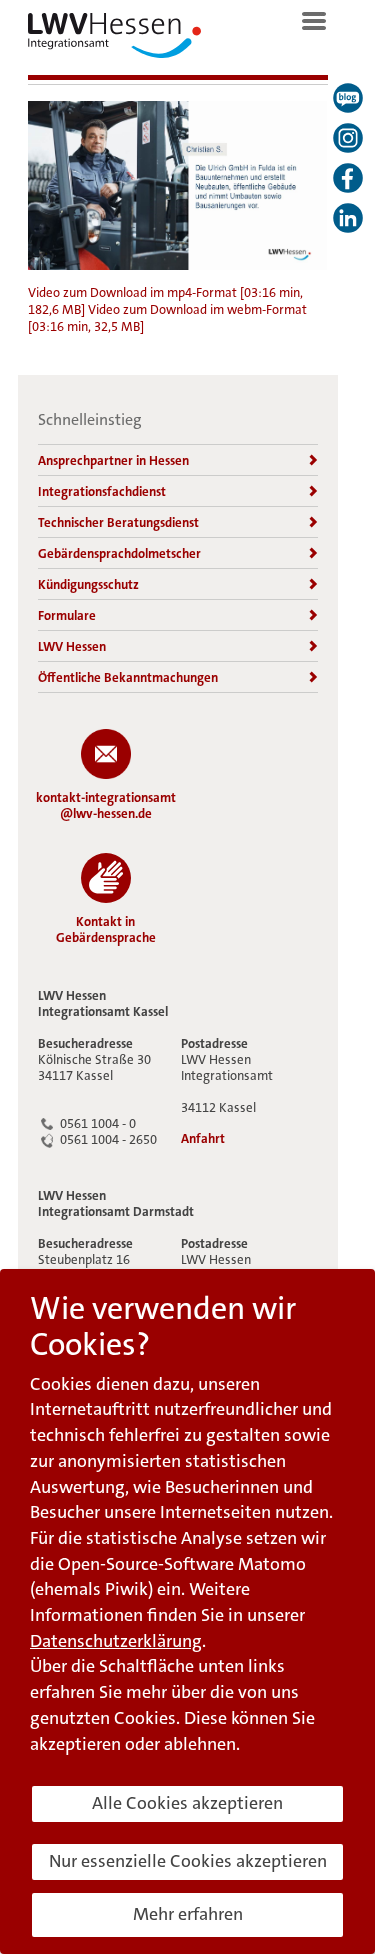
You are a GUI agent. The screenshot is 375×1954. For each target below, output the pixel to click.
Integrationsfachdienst (102, 491)
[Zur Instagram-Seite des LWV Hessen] (348, 138)
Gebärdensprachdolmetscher (119, 553)
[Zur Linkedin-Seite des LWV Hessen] (348, 218)
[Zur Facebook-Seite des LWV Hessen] (348, 178)
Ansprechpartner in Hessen (113, 460)
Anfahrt (203, 1139)
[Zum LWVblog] (348, 98)
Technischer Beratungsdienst (118, 522)
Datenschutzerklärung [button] (116, 1641)
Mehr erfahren (188, 1914)
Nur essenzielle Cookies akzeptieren (188, 1861)
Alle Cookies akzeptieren (187, 1803)
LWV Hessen (72, 646)
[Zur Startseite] (114, 40)
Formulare (67, 615)
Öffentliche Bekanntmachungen (128, 677)
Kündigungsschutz (88, 584)
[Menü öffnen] (314, 21)
